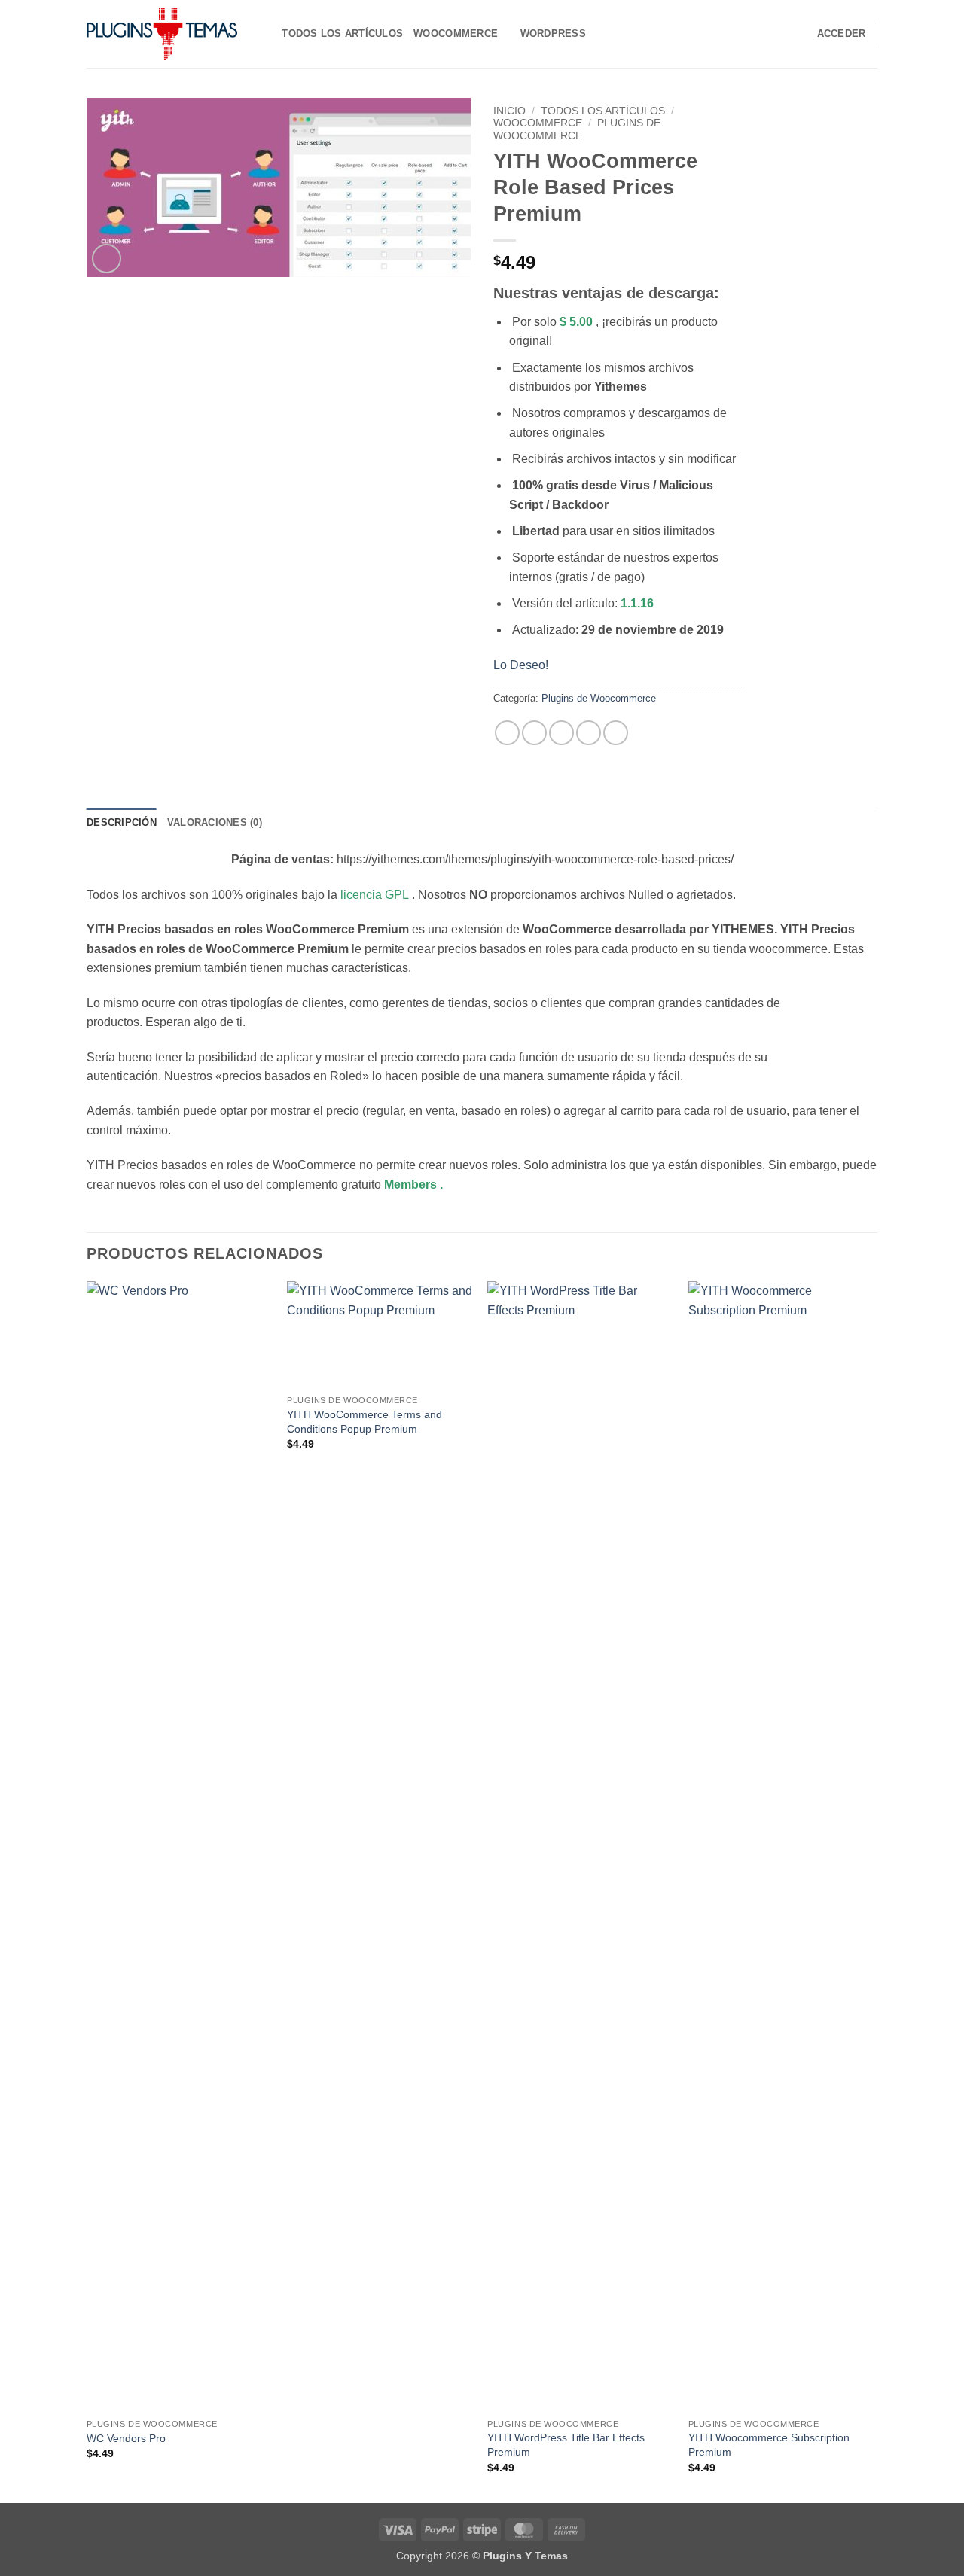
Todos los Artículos (342, 33)
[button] (107, 259)
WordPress (553, 33)
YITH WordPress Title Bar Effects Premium (566, 2445)
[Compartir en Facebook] (507, 733)
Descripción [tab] (122, 822)
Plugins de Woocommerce (577, 129)
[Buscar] (265, 34)
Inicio (509, 111)
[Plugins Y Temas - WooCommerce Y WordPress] (162, 34)
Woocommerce (456, 33)
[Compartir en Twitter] (534, 733)
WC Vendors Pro (126, 2438)
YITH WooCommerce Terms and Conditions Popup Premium (365, 1422)
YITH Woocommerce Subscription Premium (769, 2445)
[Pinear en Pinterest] (589, 733)
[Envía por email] (561, 733)
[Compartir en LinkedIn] (616, 733)
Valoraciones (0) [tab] (215, 822)
